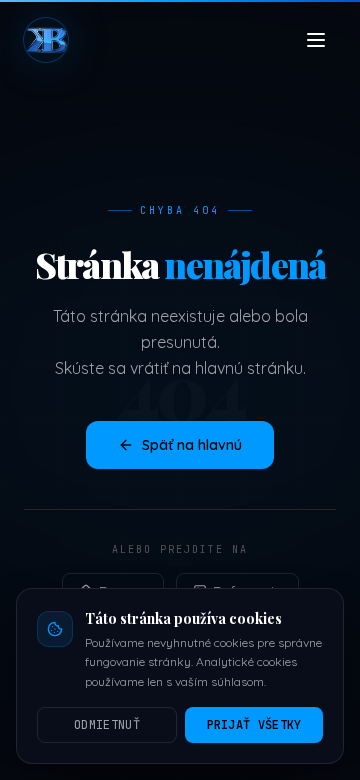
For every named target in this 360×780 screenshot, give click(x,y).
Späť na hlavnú (192, 445)
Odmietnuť (107, 725)
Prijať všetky (254, 725)
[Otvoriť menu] (316, 40)
